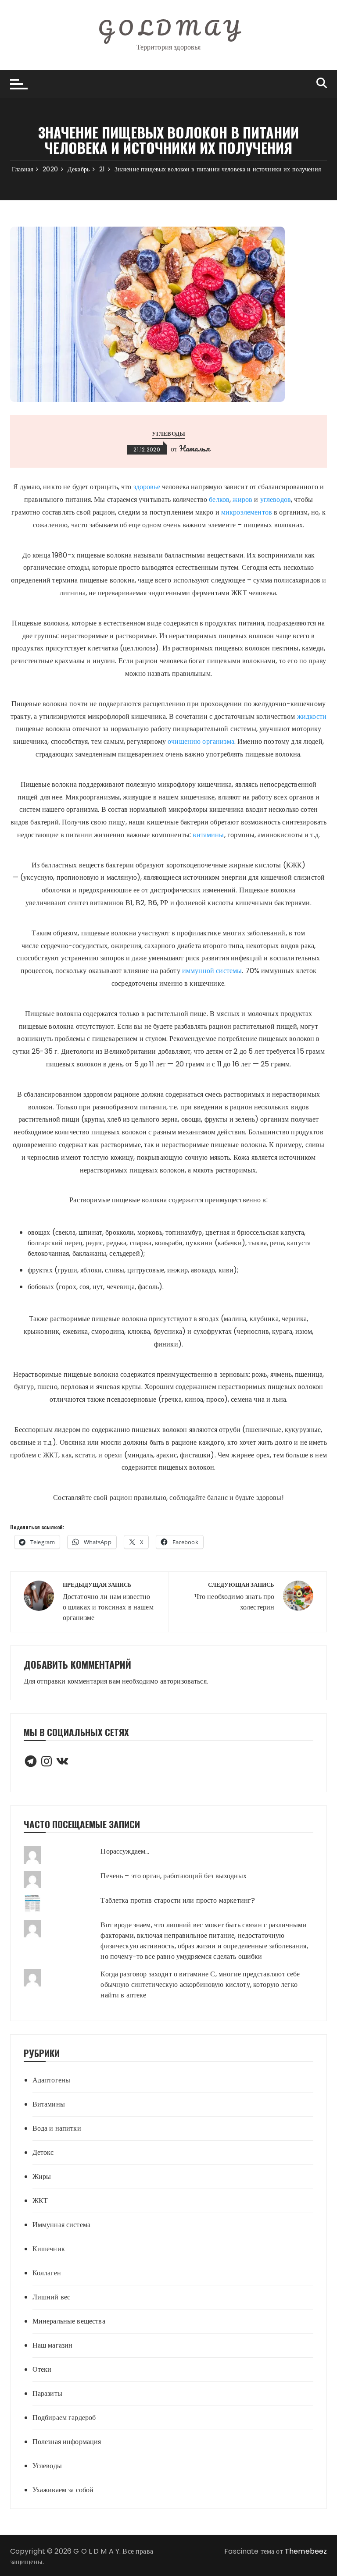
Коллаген (47, 2273)
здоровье (147, 487)
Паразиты (47, 2393)
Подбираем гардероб (64, 2418)
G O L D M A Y (168, 28)
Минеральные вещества (69, 2321)
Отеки (42, 2369)
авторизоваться (183, 1681)
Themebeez (306, 2551)
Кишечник (49, 2249)
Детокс (43, 2152)
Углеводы (168, 434)
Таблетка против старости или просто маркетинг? (178, 1900)
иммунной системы (212, 971)
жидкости (312, 716)
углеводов (276, 499)
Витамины (49, 2104)
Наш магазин (53, 2345)
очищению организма (201, 741)
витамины (208, 835)
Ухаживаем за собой (63, 2490)
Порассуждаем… (125, 1851)
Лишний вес (52, 2297)
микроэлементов (247, 512)
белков (219, 499)
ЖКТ (40, 2201)
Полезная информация (67, 2442)
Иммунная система (61, 2225)
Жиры (42, 2176)
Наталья (195, 448)
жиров (242, 499)
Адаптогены (52, 2080)
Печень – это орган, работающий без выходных (173, 1876)
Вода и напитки (57, 2128)
